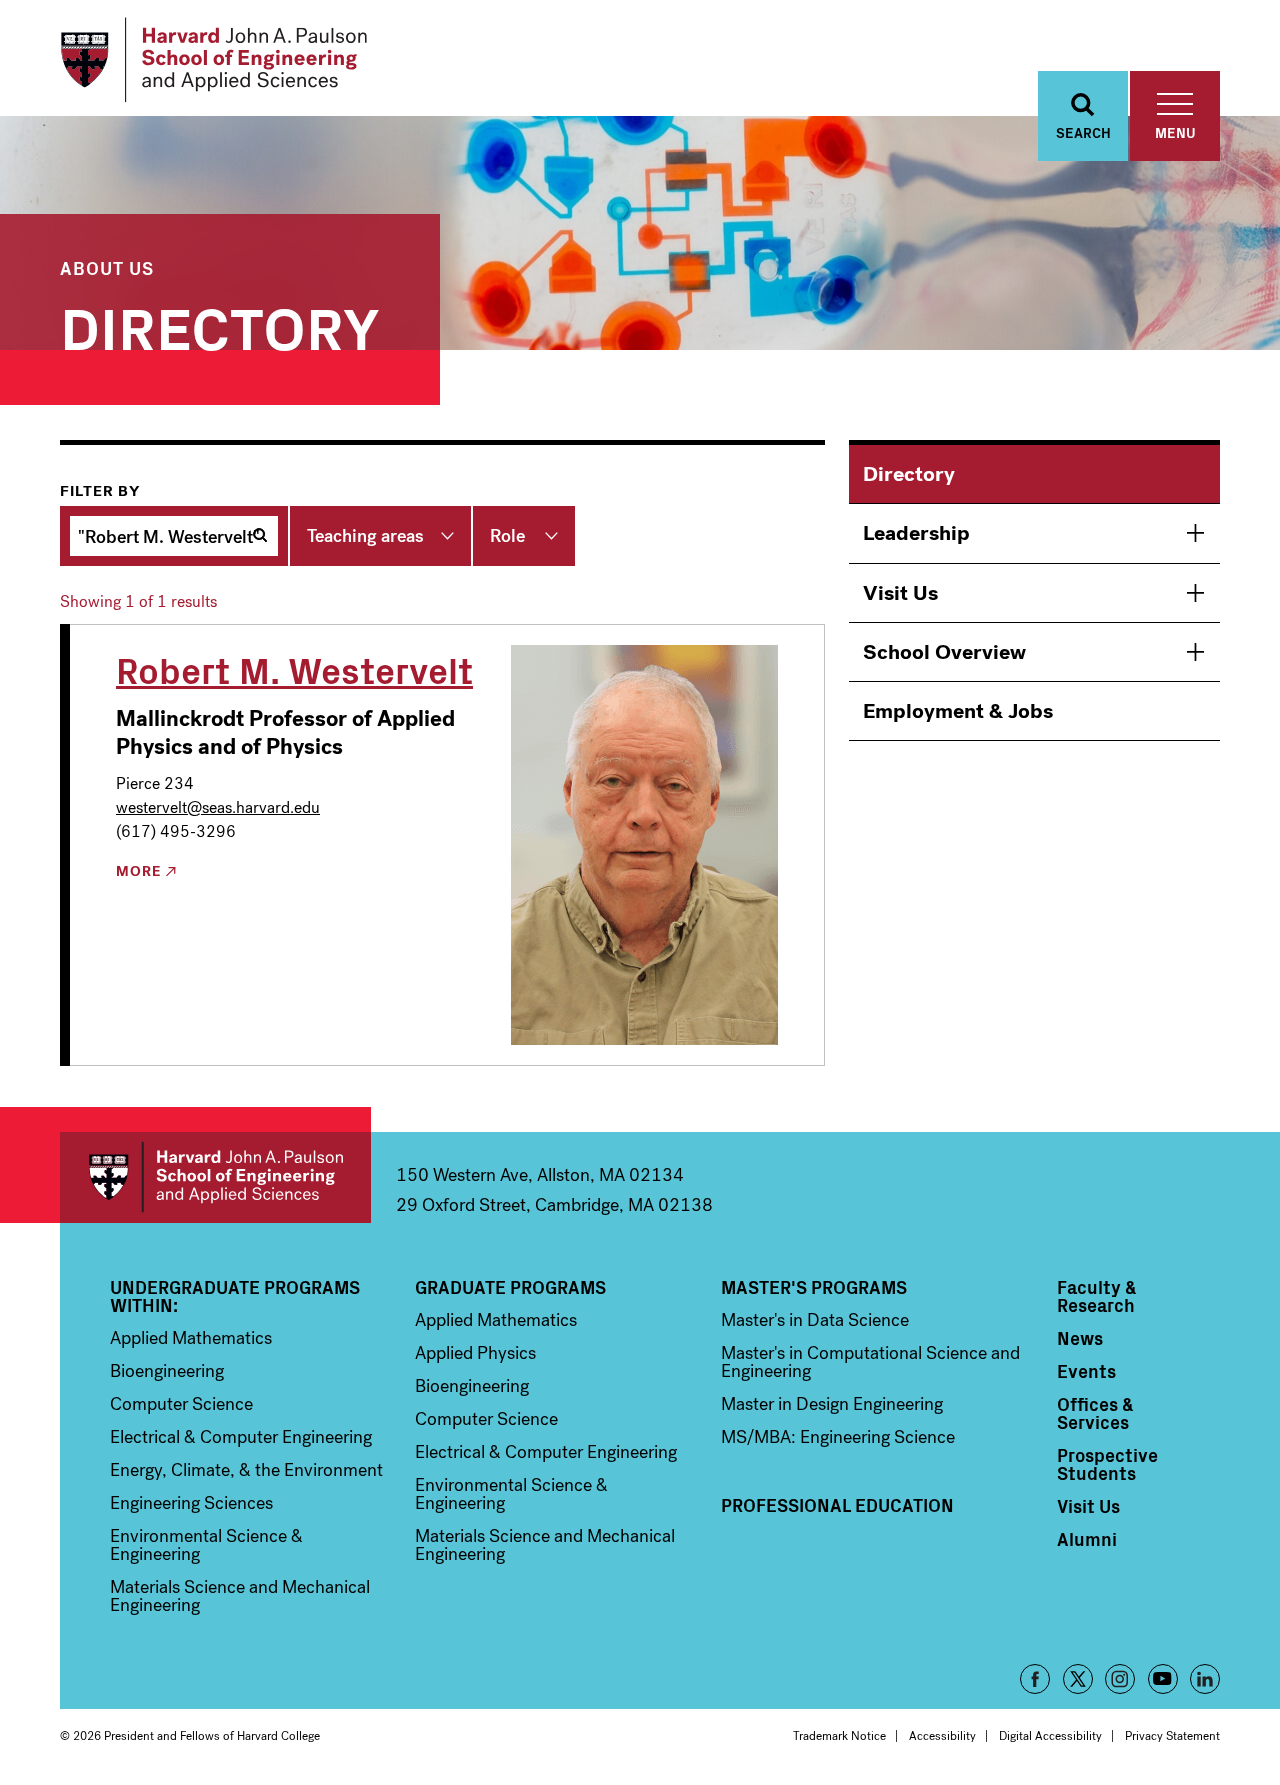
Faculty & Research (1097, 1296)
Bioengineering (167, 1371)
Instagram (1120, 1679)
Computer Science (181, 1404)
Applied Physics (475, 1353)
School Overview (944, 652)
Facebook (1035, 1679)
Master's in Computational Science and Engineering (870, 1362)
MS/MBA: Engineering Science (838, 1437)
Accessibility (942, 1736)
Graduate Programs (510, 1287)
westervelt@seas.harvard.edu (218, 807)
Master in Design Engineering (832, 1404)
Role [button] (507, 536)
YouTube (1163, 1679)
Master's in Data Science (815, 1320)
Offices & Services (1095, 1413)
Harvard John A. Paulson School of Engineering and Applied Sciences (215, 1177)
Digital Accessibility (1050, 1736)
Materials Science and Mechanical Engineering (240, 1596)
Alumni (1087, 1539)
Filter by (100, 491)
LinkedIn (1205, 1679)
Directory (909, 474)
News (1080, 1338)
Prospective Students (1107, 1464)
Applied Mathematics (191, 1338)
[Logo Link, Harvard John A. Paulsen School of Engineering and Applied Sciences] (213, 60)
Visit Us (900, 593)
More (138, 872)
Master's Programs (814, 1287)
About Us (107, 267)
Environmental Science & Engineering (206, 1545)
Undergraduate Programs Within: (235, 1296)
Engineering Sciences (191, 1503)
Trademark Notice (839, 1736)
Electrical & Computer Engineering (241, 1437)
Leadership (916, 533)
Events (1086, 1371)
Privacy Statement (1172, 1736)
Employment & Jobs (958, 711)
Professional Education (837, 1505)
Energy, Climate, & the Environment (246, 1470)
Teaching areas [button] (365, 536)
